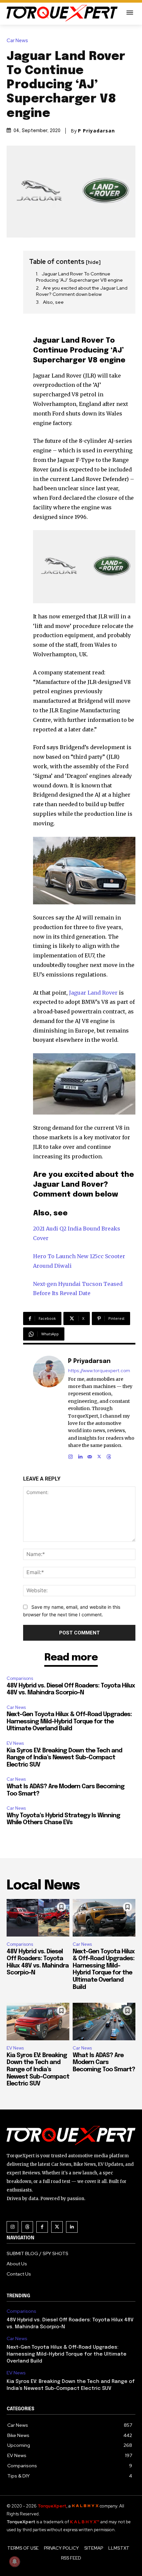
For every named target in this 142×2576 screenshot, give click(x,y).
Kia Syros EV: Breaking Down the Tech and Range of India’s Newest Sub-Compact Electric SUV (64, 1758)
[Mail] (90, 1455)
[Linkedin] (80, 1455)
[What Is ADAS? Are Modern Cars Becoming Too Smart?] (104, 2022)
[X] (99, 1455)
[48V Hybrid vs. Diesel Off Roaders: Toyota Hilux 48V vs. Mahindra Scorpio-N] (38, 1918)
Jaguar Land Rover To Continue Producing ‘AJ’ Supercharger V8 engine (79, 277)
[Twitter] (57, 2227)
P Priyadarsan (96, 131)
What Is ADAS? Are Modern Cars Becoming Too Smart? (104, 2063)
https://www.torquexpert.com (99, 1371)
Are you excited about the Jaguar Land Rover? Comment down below (82, 291)
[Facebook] (42, 2227)
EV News (15, 1743)
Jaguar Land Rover (93, 993)
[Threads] (109, 1455)
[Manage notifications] (15, 2562)
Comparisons (20, 1678)
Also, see (53, 302)
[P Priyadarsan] (49, 1408)
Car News (17, 41)
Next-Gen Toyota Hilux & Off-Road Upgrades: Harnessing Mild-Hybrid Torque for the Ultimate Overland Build (69, 1722)
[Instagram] (71, 1455)
